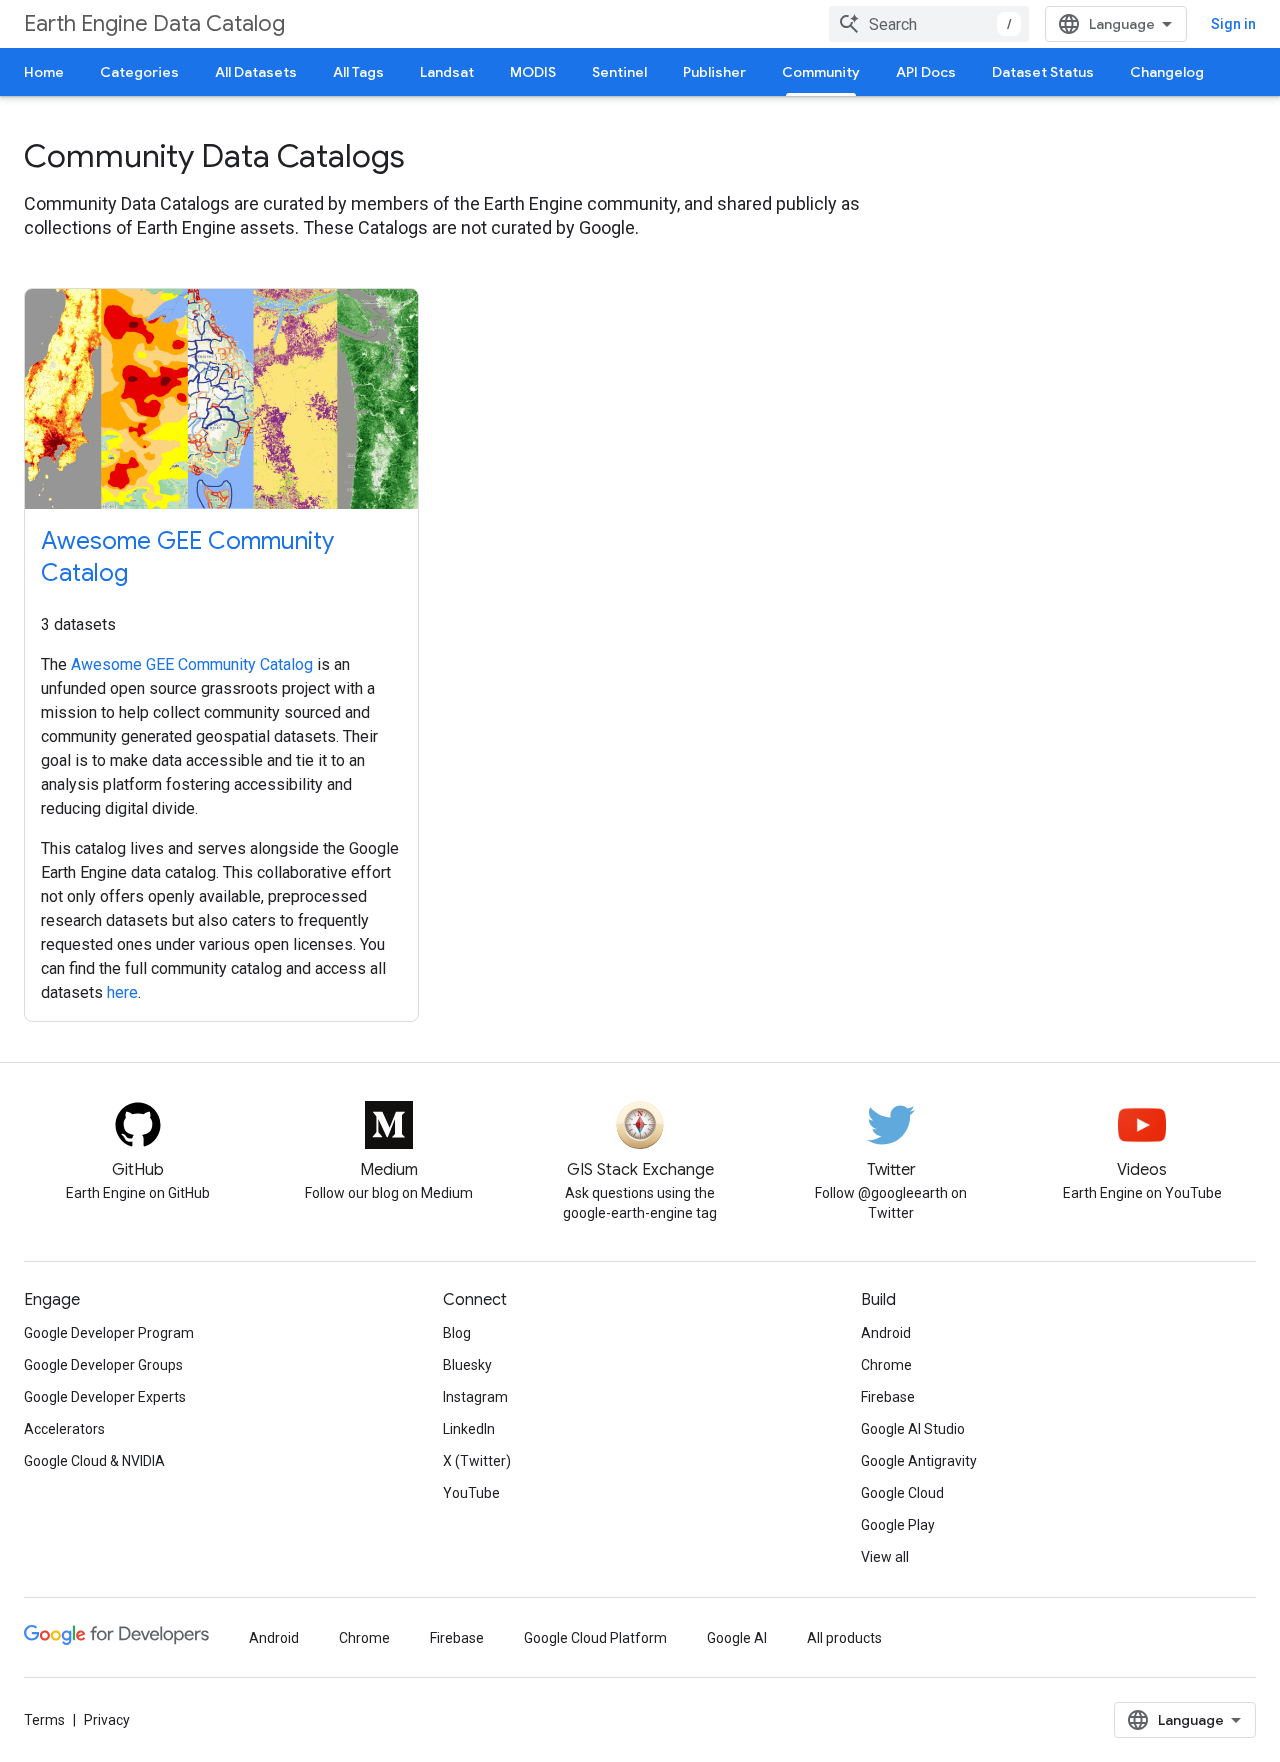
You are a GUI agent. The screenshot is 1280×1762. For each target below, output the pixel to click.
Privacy (107, 1720)
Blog (457, 1333)
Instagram (475, 1397)
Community (821, 72)
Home (44, 72)
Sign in (1233, 24)
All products (844, 1638)
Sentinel (619, 72)
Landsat (447, 72)
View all (885, 1557)
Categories (139, 72)
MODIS (533, 72)
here (122, 992)
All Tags (358, 72)
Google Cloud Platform (595, 1638)
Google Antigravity (919, 1461)
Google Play (898, 1525)
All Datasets (256, 72)
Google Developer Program (109, 1333)
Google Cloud (902, 1493)
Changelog (1167, 72)
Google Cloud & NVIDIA (94, 1461)
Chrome (886, 1365)
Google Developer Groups (103, 1365)
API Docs (926, 72)
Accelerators (64, 1429)
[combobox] (929, 24)
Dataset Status (1043, 72)
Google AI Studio (913, 1429)
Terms (44, 1720)
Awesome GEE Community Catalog (192, 664)
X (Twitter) (477, 1461)
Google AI (737, 1638)
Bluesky (467, 1365)
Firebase (888, 1397)
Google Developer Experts (105, 1397)
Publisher (714, 72)
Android (886, 1333)
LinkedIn (469, 1429)
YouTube (471, 1493)
